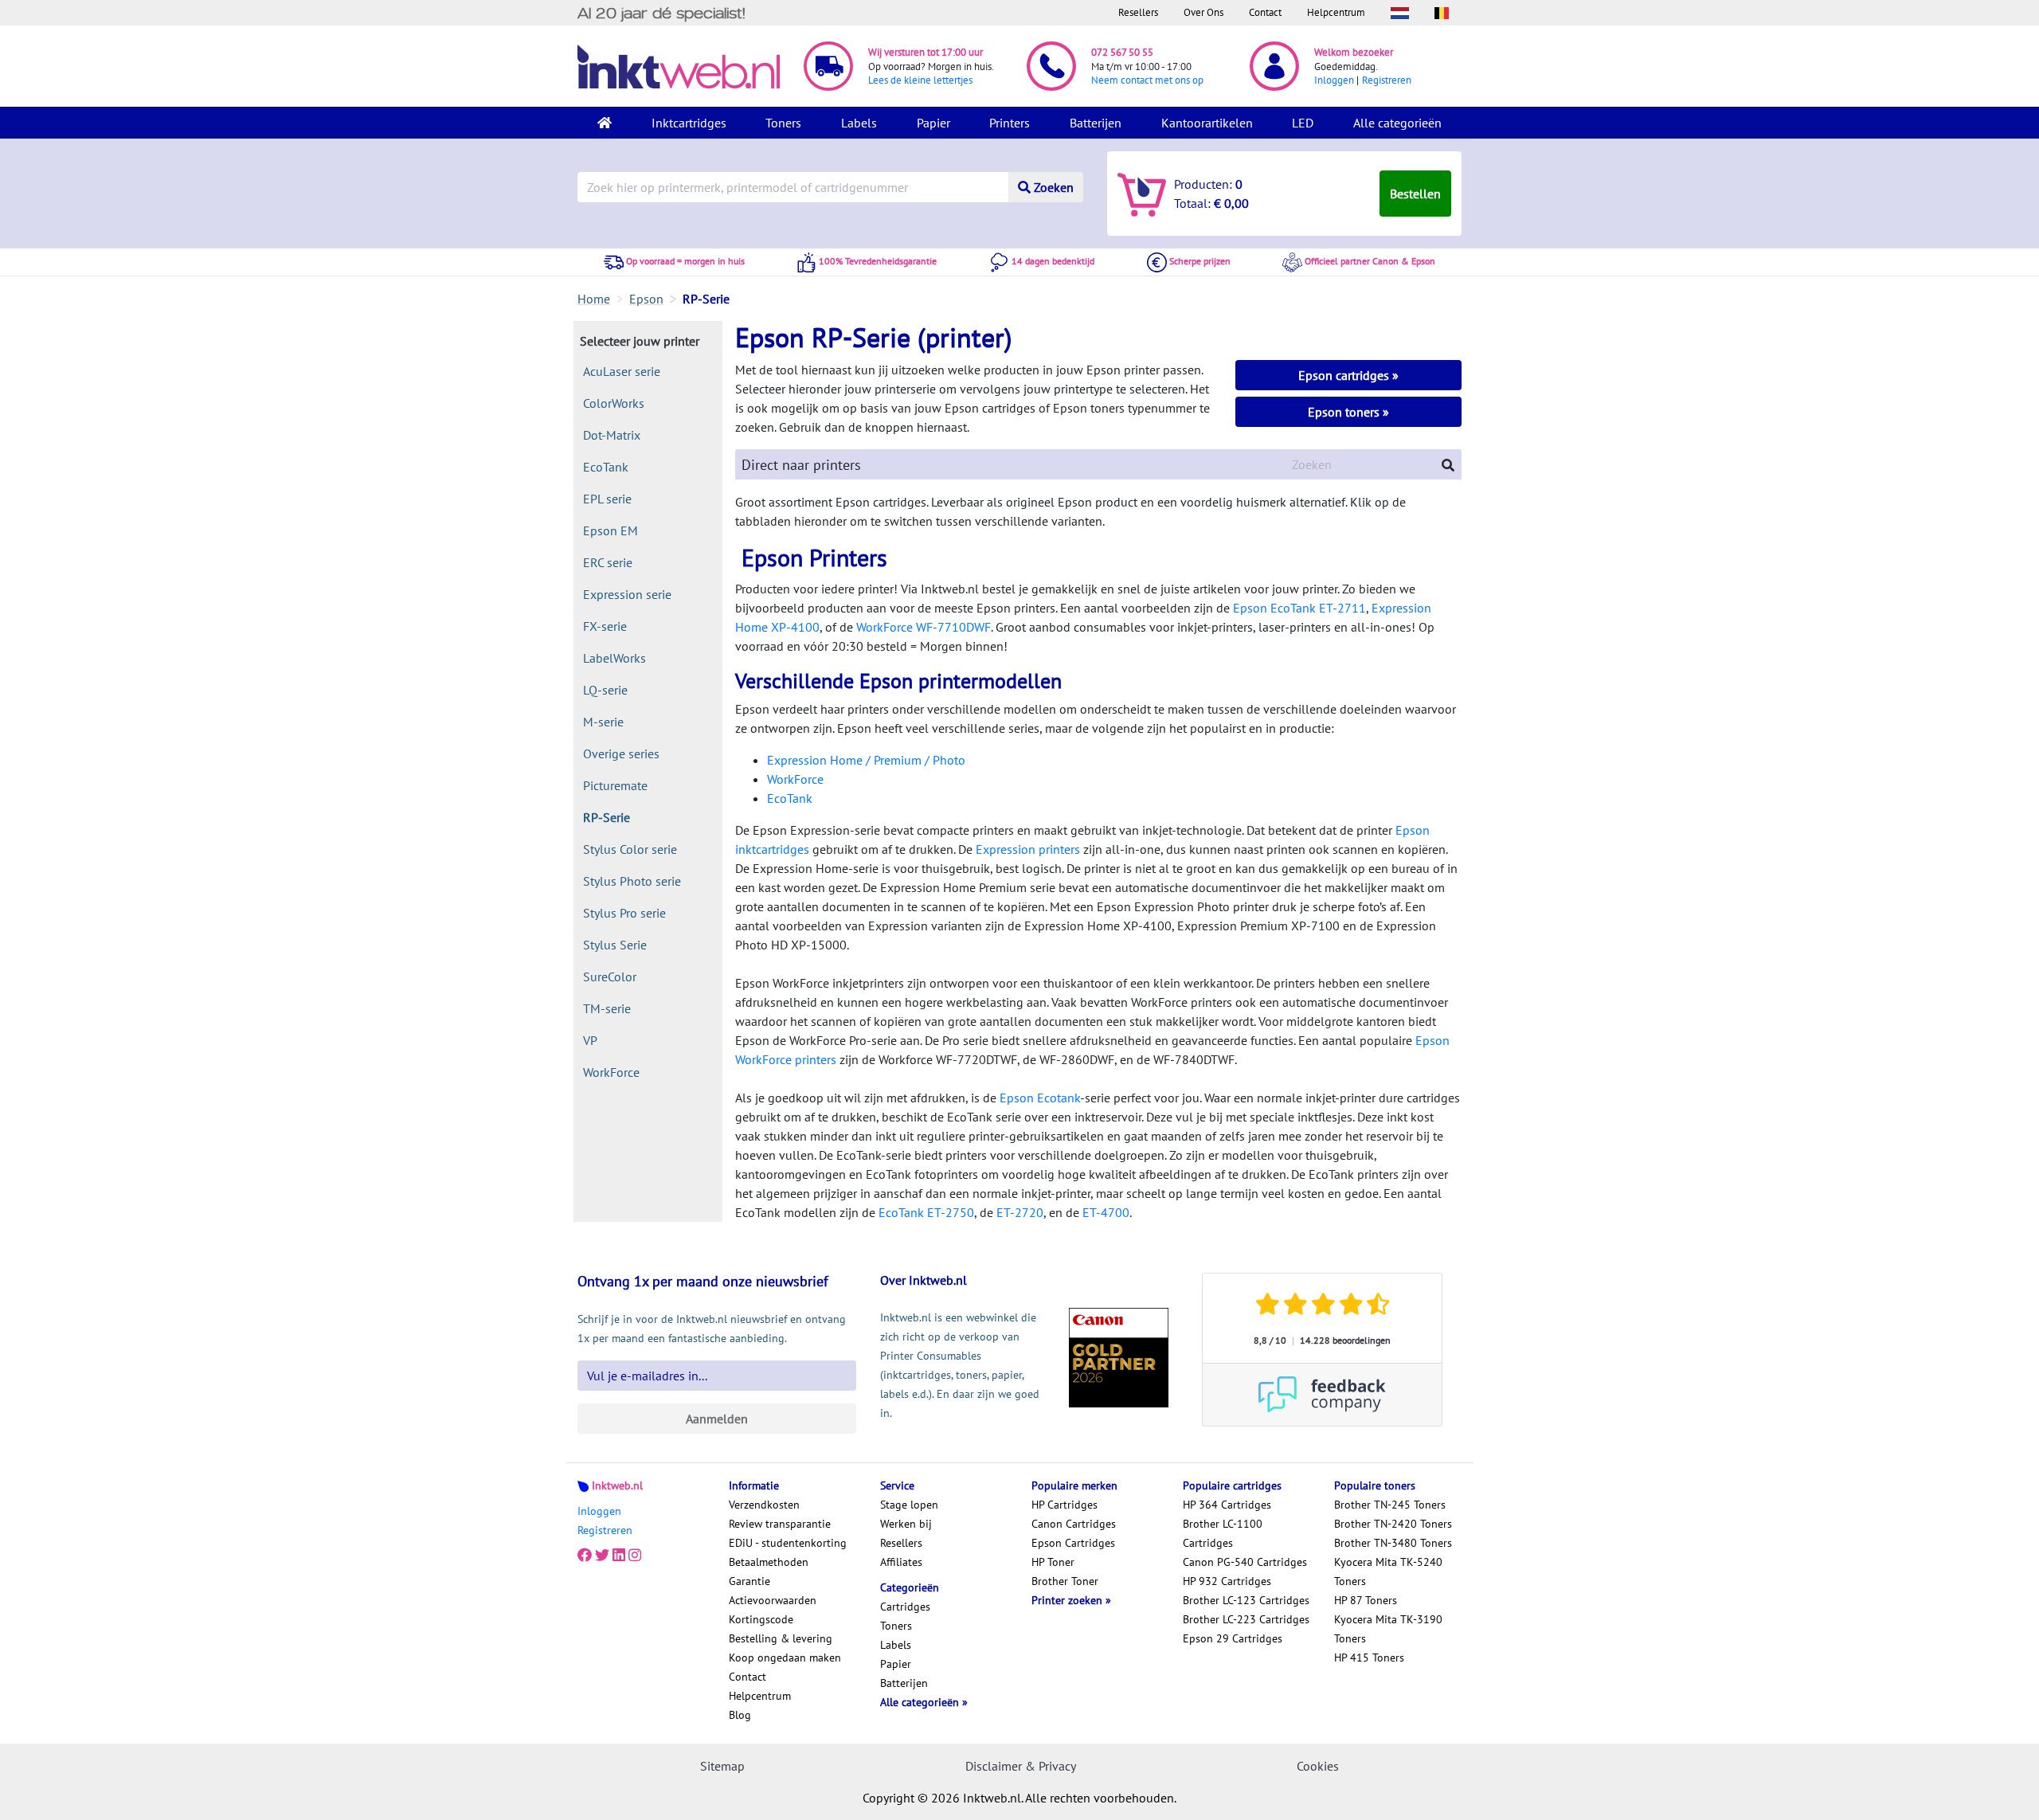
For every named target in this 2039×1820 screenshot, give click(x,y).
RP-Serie (607, 817)
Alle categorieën (1397, 123)
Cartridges (905, 1607)
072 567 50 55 (1122, 52)
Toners (783, 123)
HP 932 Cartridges (1227, 1581)
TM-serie (607, 1008)
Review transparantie (780, 1524)
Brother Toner (1065, 1581)
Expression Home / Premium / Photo (866, 760)
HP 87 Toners (1366, 1600)
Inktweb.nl (617, 1485)
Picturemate (615, 785)
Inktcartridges (689, 123)
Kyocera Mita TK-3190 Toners (1388, 1629)
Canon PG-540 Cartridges (1245, 1562)
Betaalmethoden (769, 1562)
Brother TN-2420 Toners (1393, 1524)
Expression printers (1028, 849)
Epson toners (1345, 412)
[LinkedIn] (619, 1556)
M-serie (603, 722)
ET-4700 (1106, 1212)
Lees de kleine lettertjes (920, 80)
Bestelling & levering (781, 1638)
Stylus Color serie (630, 849)
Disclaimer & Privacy (1021, 1766)
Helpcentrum (1336, 12)
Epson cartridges (1345, 375)
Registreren (1387, 80)
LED (1303, 123)
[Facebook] (585, 1556)
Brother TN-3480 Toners (1393, 1543)
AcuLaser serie (622, 371)
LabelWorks (614, 658)
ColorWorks (614, 403)
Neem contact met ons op (1147, 80)
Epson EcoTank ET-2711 (1299, 608)
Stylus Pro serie (624, 913)
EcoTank (606, 467)
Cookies (1318, 1766)
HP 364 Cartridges (1227, 1505)
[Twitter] (602, 1556)
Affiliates (901, 1562)
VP (590, 1040)
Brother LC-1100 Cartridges (1223, 1533)
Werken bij (906, 1524)
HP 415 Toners (1369, 1658)
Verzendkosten (764, 1505)
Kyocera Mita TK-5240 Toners (1388, 1571)
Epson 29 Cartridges (1233, 1638)
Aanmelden (717, 1419)
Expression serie (627, 594)
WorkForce (611, 1072)
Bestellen (1415, 194)
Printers (1010, 123)
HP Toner (1053, 1562)
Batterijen (1096, 123)
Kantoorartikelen (1207, 123)
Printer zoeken (1068, 1600)
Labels (859, 123)
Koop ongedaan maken (785, 1658)
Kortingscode (761, 1619)
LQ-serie (605, 690)
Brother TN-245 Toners (1390, 1505)
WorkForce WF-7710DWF (924, 627)
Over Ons (1203, 12)
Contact (1265, 12)
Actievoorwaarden (773, 1600)
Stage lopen (909, 1505)
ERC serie (608, 562)
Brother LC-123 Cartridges (1246, 1600)
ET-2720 (1020, 1212)
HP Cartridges (1065, 1505)
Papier (933, 123)
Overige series (621, 753)
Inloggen (1334, 80)
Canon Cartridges (1074, 1524)
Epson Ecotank (1040, 1098)
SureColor (610, 977)
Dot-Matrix (612, 435)
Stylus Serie (615, 945)
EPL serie (607, 499)
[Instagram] (635, 1556)
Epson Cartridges (1073, 1543)
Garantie (749, 1581)
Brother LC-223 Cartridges (1246, 1619)
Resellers (1138, 12)
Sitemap (722, 1766)
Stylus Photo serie (632, 881)
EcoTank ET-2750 (926, 1212)
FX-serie (605, 626)
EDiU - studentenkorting (788, 1543)
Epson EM (611, 530)
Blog (740, 1715)
